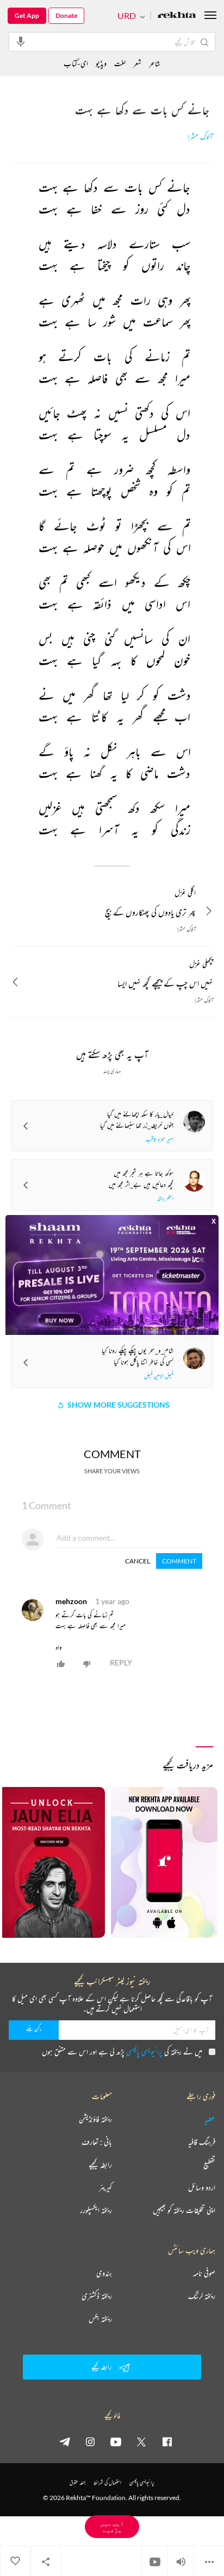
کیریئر (105, 2187)
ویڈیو (101, 63)
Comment (179, 1561)
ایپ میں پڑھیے (112, 2526)
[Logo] (177, 16)
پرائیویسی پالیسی (144, 2052)
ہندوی (104, 2273)
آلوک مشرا (200, 137)
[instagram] (90, 2441)
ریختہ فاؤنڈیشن (95, 2119)
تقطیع (209, 2165)
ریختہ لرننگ (202, 2296)
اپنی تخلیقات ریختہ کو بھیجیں (184, 2210)
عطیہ (210, 2119)
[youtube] (116, 2441)
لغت (120, 63)
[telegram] (65, 2441)
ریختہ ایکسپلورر (96, 2210)
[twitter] (141, 2441)
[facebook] (167, 2441)
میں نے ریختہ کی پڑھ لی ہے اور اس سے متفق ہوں (122, 2052)
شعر (137, 63)
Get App (27, 15)
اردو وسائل (202, 2187)
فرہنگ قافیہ (202, 2142)
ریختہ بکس (100, 2319)
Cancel (138, 1561)
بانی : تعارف (97, 2142)
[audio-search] (21, 41)
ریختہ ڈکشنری (97, 2296)
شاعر (155, 63)
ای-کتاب (76, 63)
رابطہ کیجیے (100, 2165)
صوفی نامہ (204, 2273)
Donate (66, 15)
